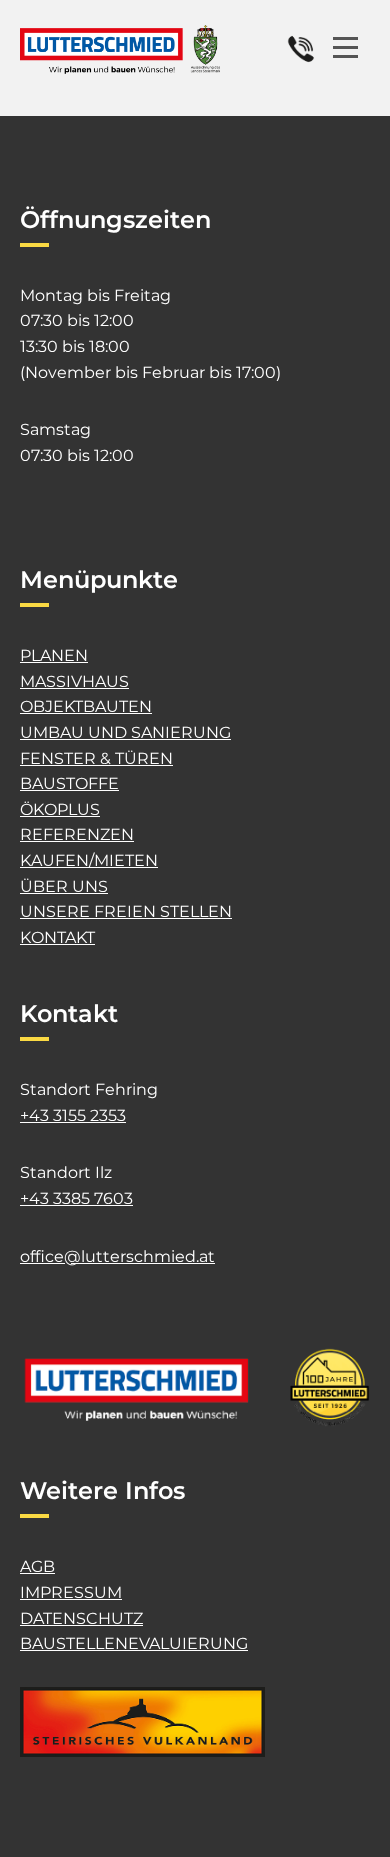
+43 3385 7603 (76, 1198)
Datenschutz (81, 1618)
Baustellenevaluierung (134, 1643)
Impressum (71, 1592)
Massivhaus (74, 681)
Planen (54, 655)
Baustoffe (69, 783)
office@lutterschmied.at (117, 1256)
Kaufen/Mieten (89, 860)
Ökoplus (60, 809)
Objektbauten (86, 706)
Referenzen (77, 834)
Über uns (64, 886)
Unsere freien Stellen (126, 911)
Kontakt (57, 937)
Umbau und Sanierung (125, 732)
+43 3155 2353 (73, 1115)
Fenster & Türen (96, 758)
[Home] (120, 49)
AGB (37, 1566)
